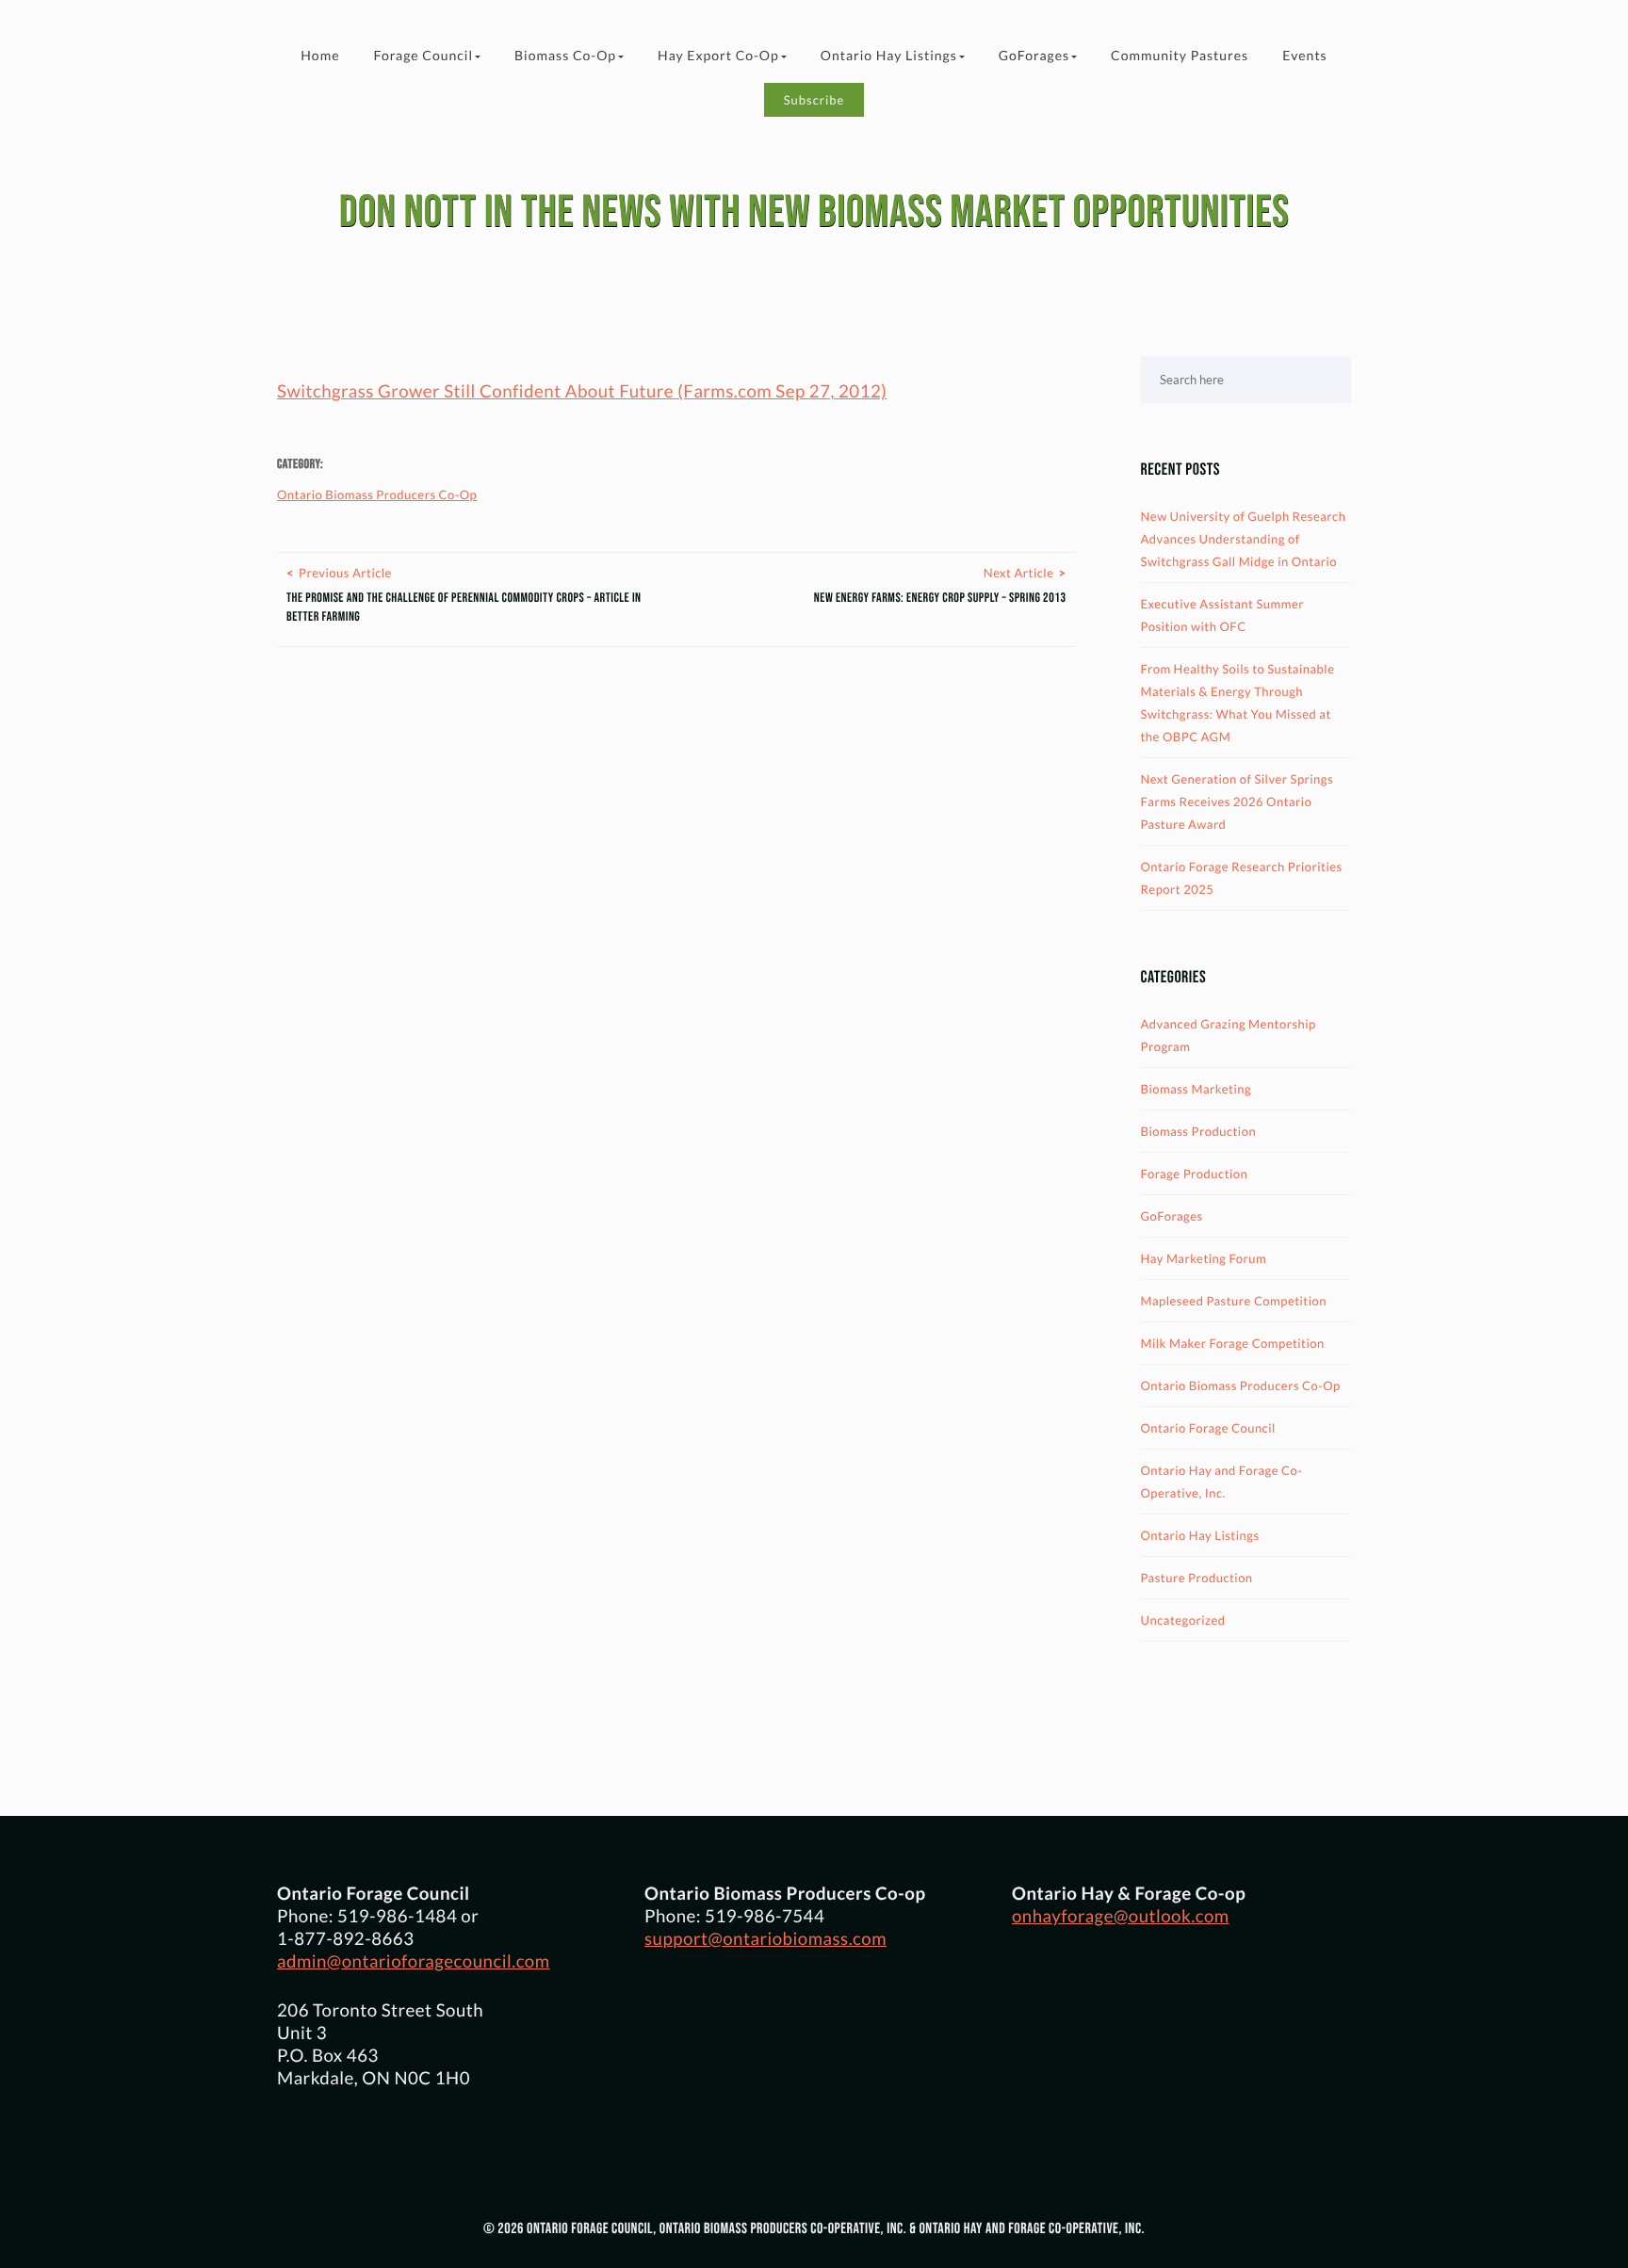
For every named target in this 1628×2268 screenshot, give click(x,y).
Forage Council (423, 55)
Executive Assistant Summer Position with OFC (1222, 615)
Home (320, 55)
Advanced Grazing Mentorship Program (1229, 1035)
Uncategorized (1183, 1620)
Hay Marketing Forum (1204, 1258)
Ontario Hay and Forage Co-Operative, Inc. (1222, 1482)
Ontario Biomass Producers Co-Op (377, 494)
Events (1305, 55)
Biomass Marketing (1197, 1089)
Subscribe (814, 100)
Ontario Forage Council (1208, 1428)
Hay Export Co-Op (718, 55)
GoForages (1034, 55)
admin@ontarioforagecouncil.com (414, 1961)
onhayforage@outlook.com (1121, 1916)
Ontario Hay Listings (889, 55)
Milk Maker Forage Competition (1233, 1343)
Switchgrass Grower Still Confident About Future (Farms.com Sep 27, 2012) (582, 391)
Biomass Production (1199, 1131)
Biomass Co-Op (565, 55)
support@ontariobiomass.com (765, 1938)
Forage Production (1195, 1174)
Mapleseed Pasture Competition (1234, 1301)
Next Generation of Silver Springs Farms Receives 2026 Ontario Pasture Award (1237, 802)
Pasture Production (1197, 1578)
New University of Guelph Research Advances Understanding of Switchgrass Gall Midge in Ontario (1244, 539)
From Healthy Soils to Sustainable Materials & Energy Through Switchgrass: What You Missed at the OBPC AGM (1238, 703)
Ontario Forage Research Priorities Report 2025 (1242, 878)
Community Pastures (1180, 55)
